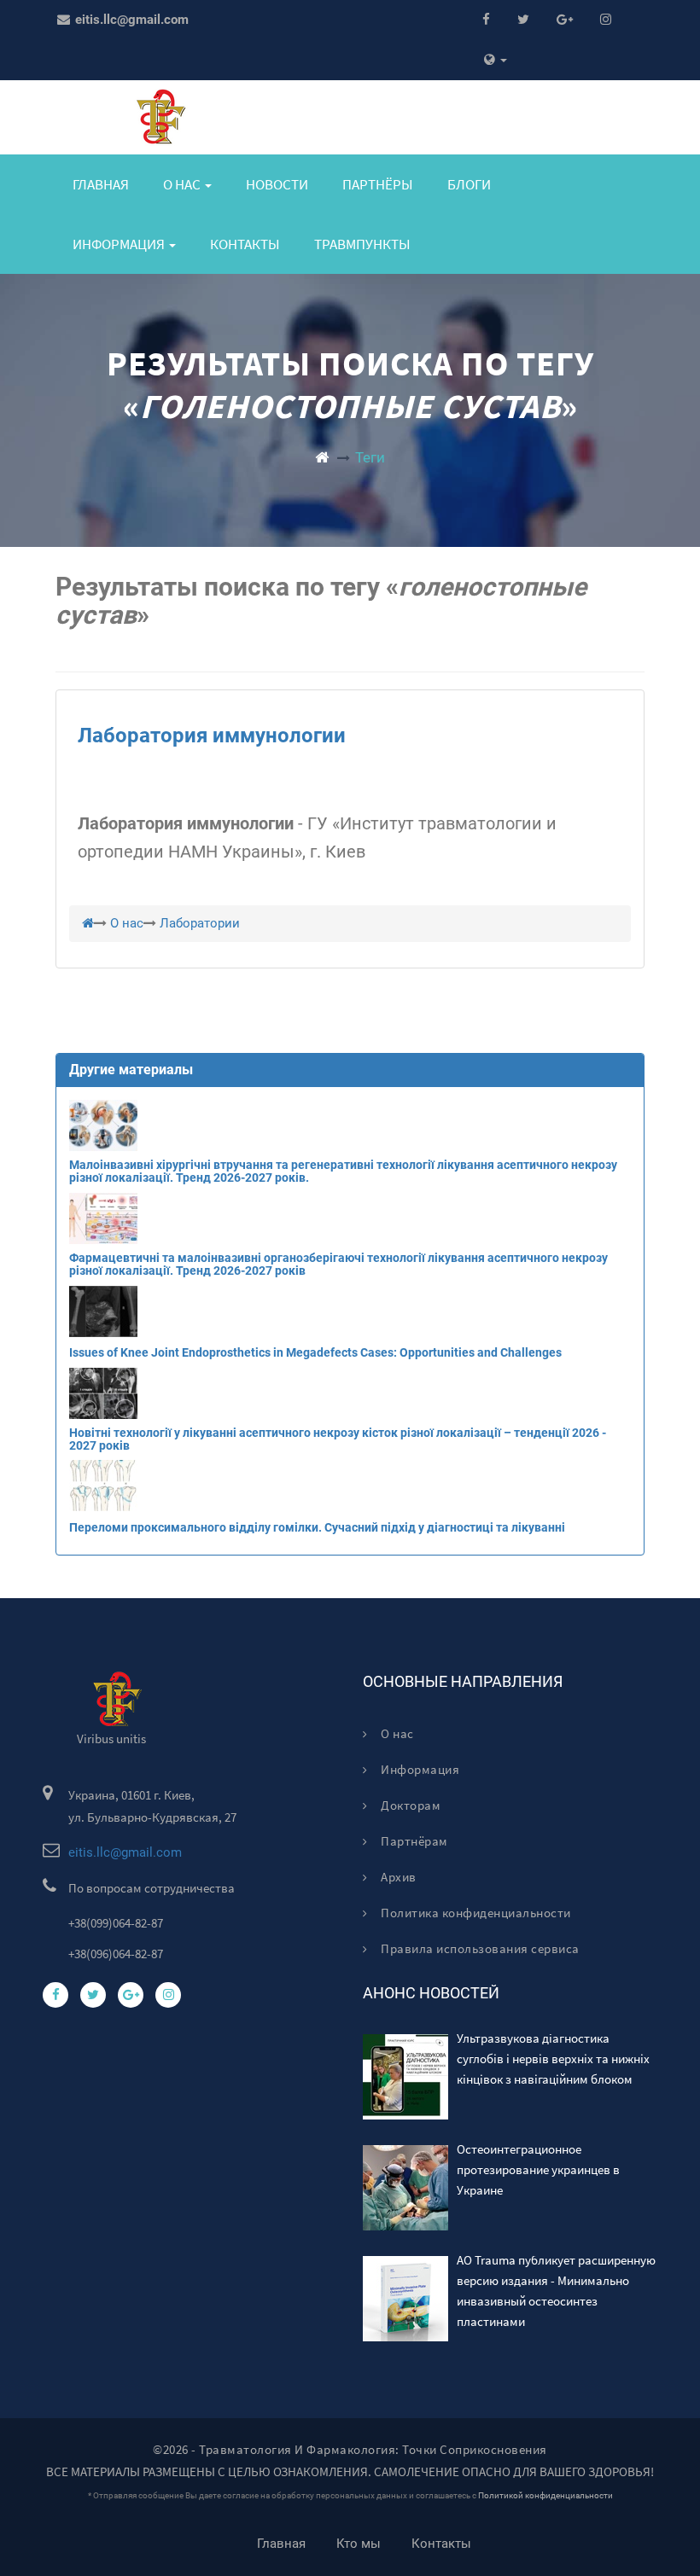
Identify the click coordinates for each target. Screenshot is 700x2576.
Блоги (469, 184)
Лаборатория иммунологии (212, 736)
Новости (277, 184)
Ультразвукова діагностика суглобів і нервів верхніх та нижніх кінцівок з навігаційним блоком (553, 2058)
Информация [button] (120, 244)
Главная (101, 184)
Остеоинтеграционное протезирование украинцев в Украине (538, 2169)
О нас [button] (183, 184)
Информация (419, 1769)
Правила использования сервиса (479, 1948)
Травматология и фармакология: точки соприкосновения (373, 2449)
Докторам (409, 1805)
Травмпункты (362, 244)
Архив (397, 1877)
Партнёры (378, 184)
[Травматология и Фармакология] (322, 457)
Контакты (245, 244)
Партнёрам (413, 1841)
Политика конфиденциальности (475, 1913)
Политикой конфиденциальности (545, 2495)
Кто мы (359, 2544)
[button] (496, 60)
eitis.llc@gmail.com (130, 20)
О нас (396, 1733)
